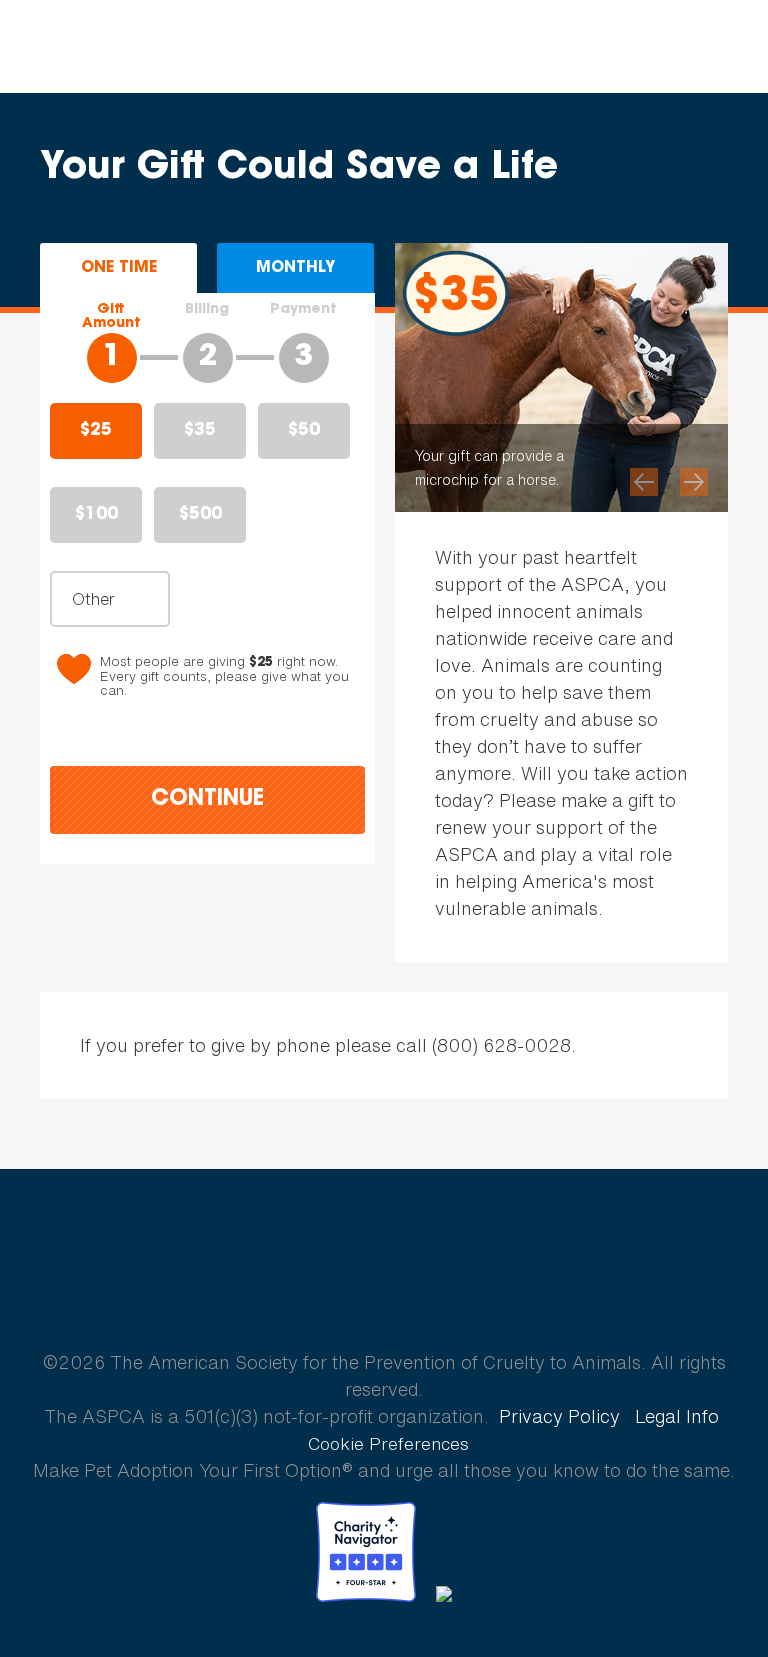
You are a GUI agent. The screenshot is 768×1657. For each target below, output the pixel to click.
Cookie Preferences (388, 1444)
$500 (200, 515)
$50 (304, 431)
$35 (200, 431)
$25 (96, 431)
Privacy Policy (559, 1416)
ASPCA (384, 1292)
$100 (96, 515)
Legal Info (677, 1416)
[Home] (143, 47)
